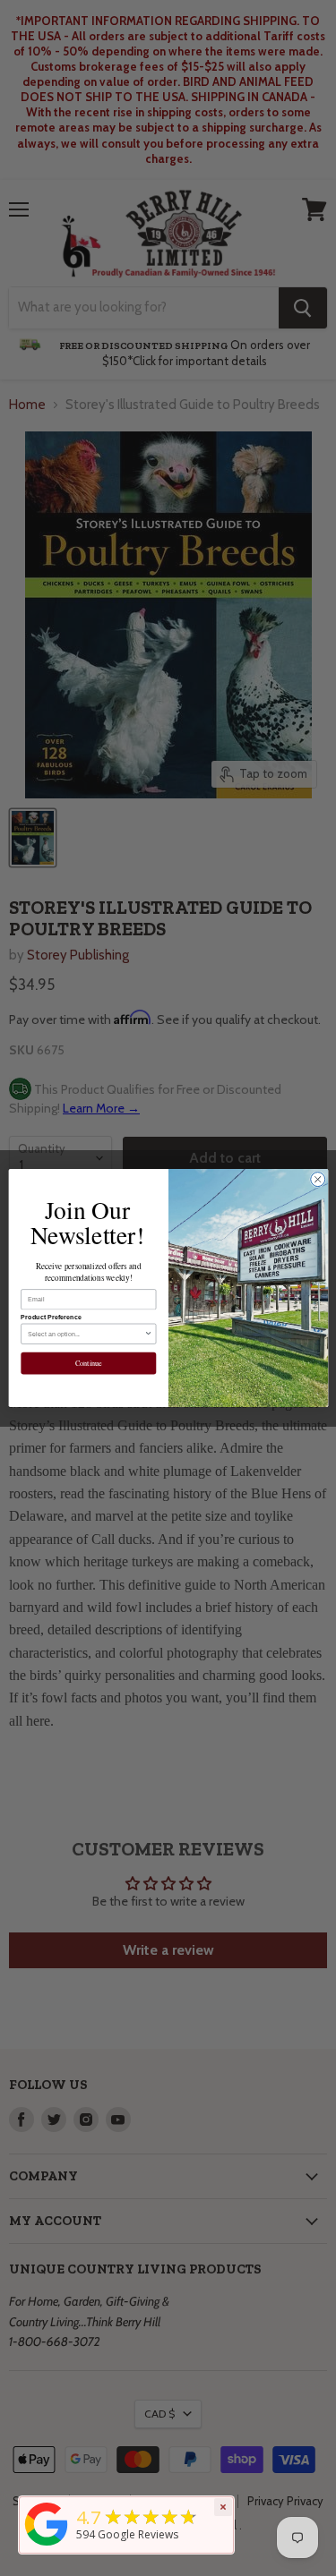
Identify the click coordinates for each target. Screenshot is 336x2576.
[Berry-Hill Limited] (47, 2546)
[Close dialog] (317, 1180)
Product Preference (51, 1318)
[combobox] (86, 1334)
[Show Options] (148, 1334)
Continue (88, 1364)
